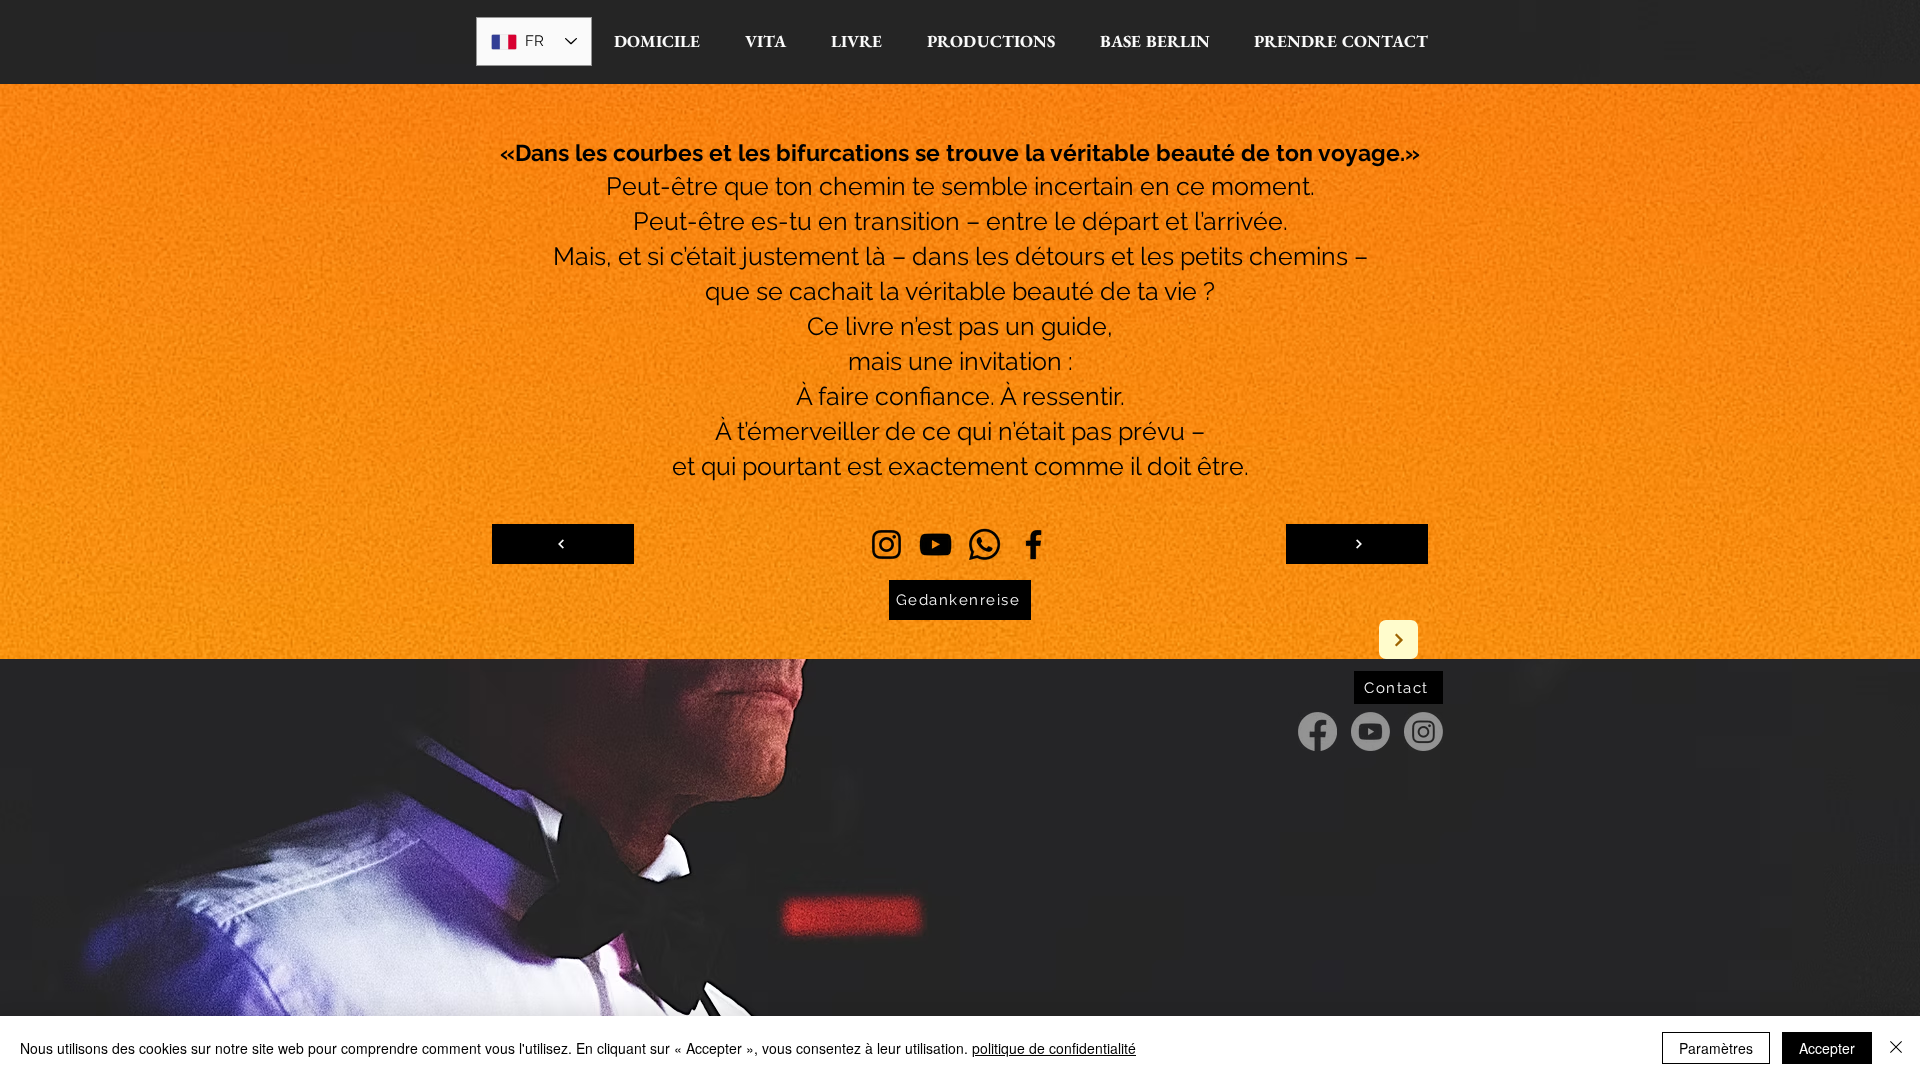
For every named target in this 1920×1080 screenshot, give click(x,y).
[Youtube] (1370, 731)
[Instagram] (886, 544)
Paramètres (1716, 1048)
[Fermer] (1896, 1048)
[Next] (1398, 639)
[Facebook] (1033, 544)
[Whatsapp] (984, 544)
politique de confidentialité (1054, 1048)
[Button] (563, 544)
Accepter (1827, 1048)
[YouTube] (935, 544)
